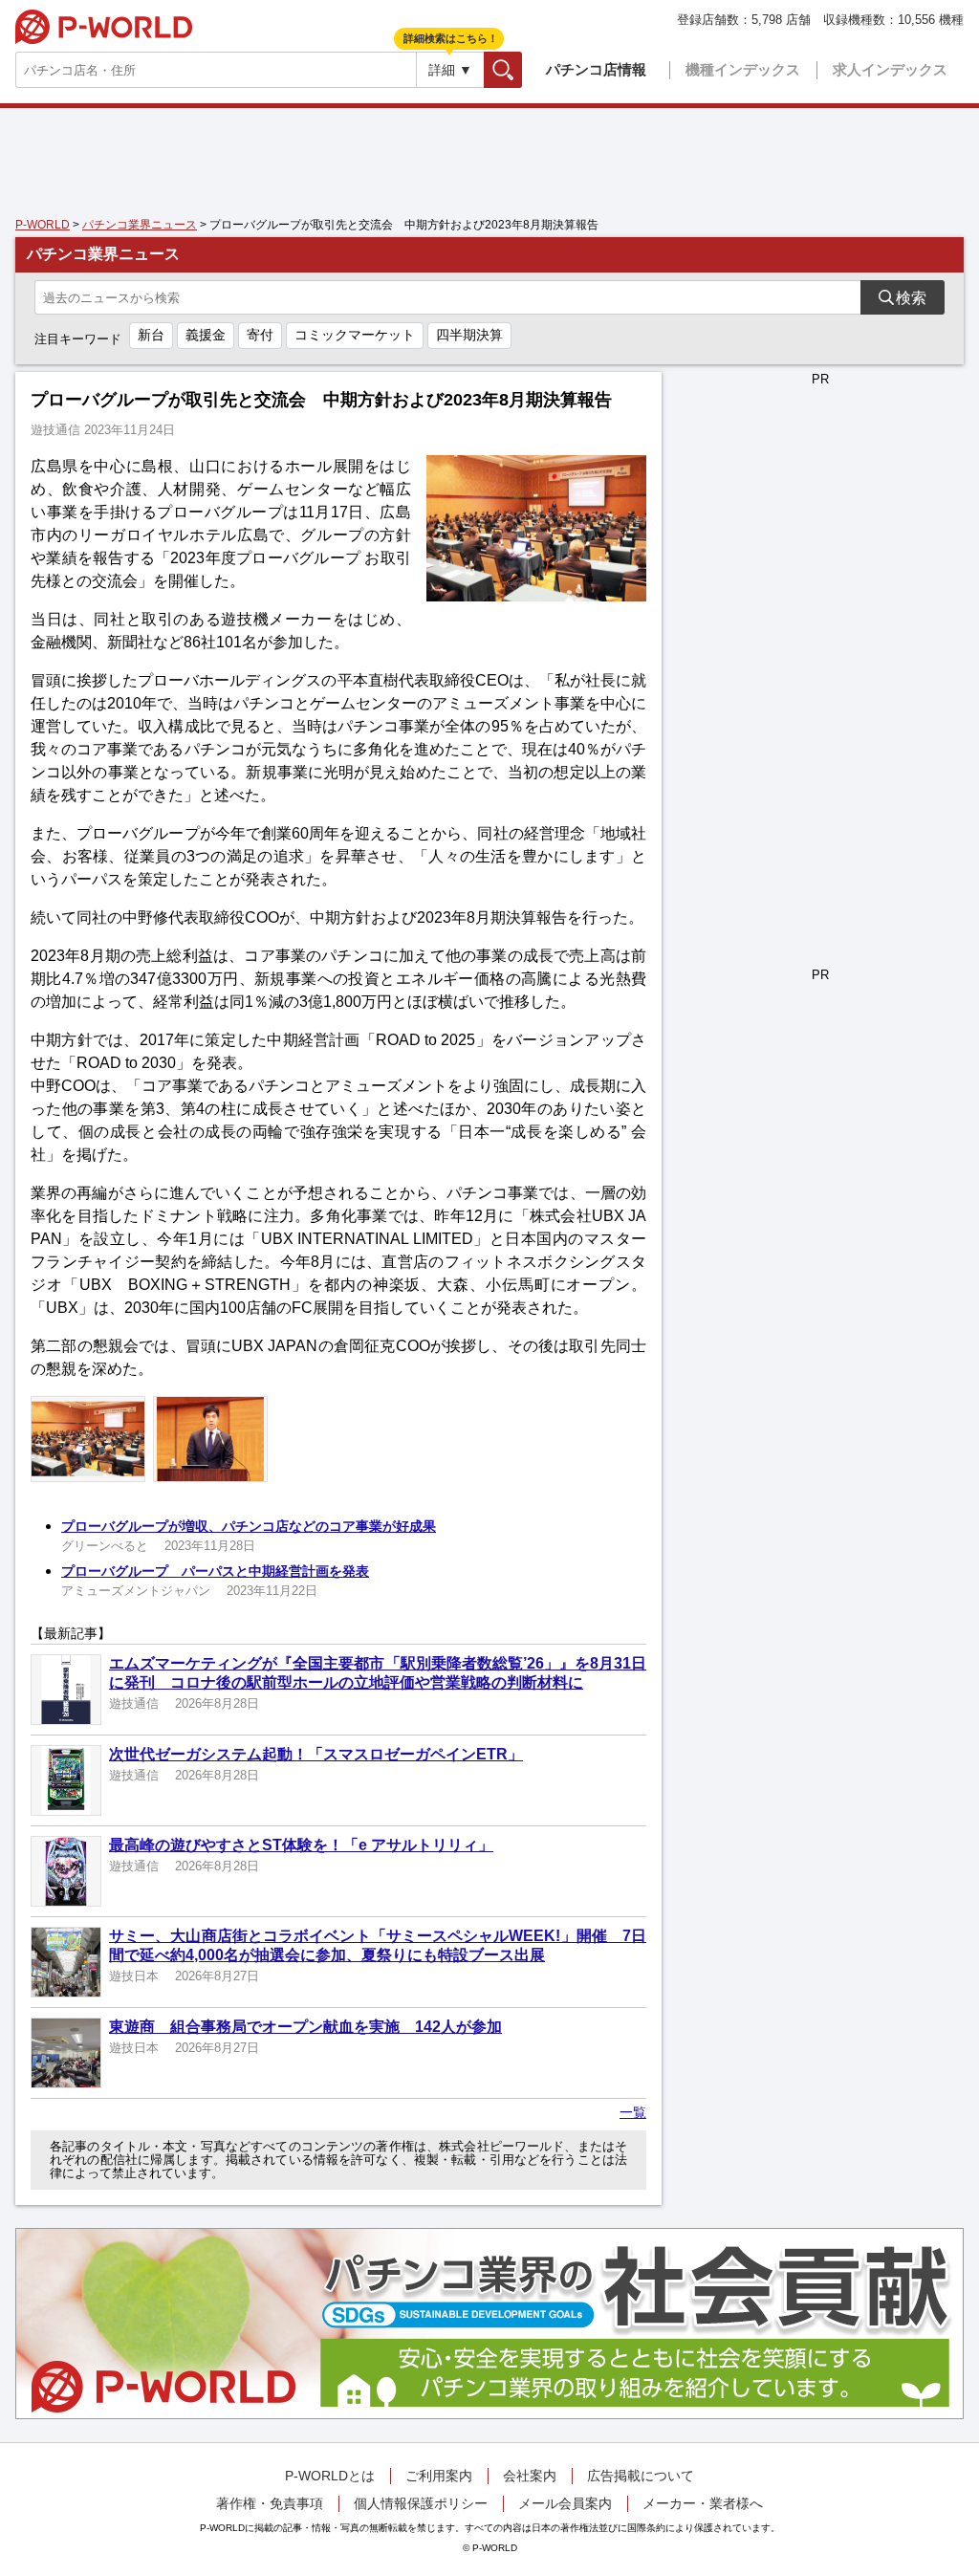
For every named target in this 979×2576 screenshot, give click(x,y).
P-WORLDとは (330, 2476)
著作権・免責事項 (270, 2503)
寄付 (260, 335)
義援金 (206, 335)
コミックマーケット (355, 335)
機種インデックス (743, 69)
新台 (151, 335)
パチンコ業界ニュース (140, 225)
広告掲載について (641, 2476)
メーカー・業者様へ (703, 2503)
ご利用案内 (439, 2476)
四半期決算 (469, 335)
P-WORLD (104, 27)
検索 (522, 69)
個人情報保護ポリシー (421, 2503)
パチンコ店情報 (596, 69)
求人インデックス (890, 69)
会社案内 (530, 2476)
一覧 (633, 2112)
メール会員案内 (565, 2503)
